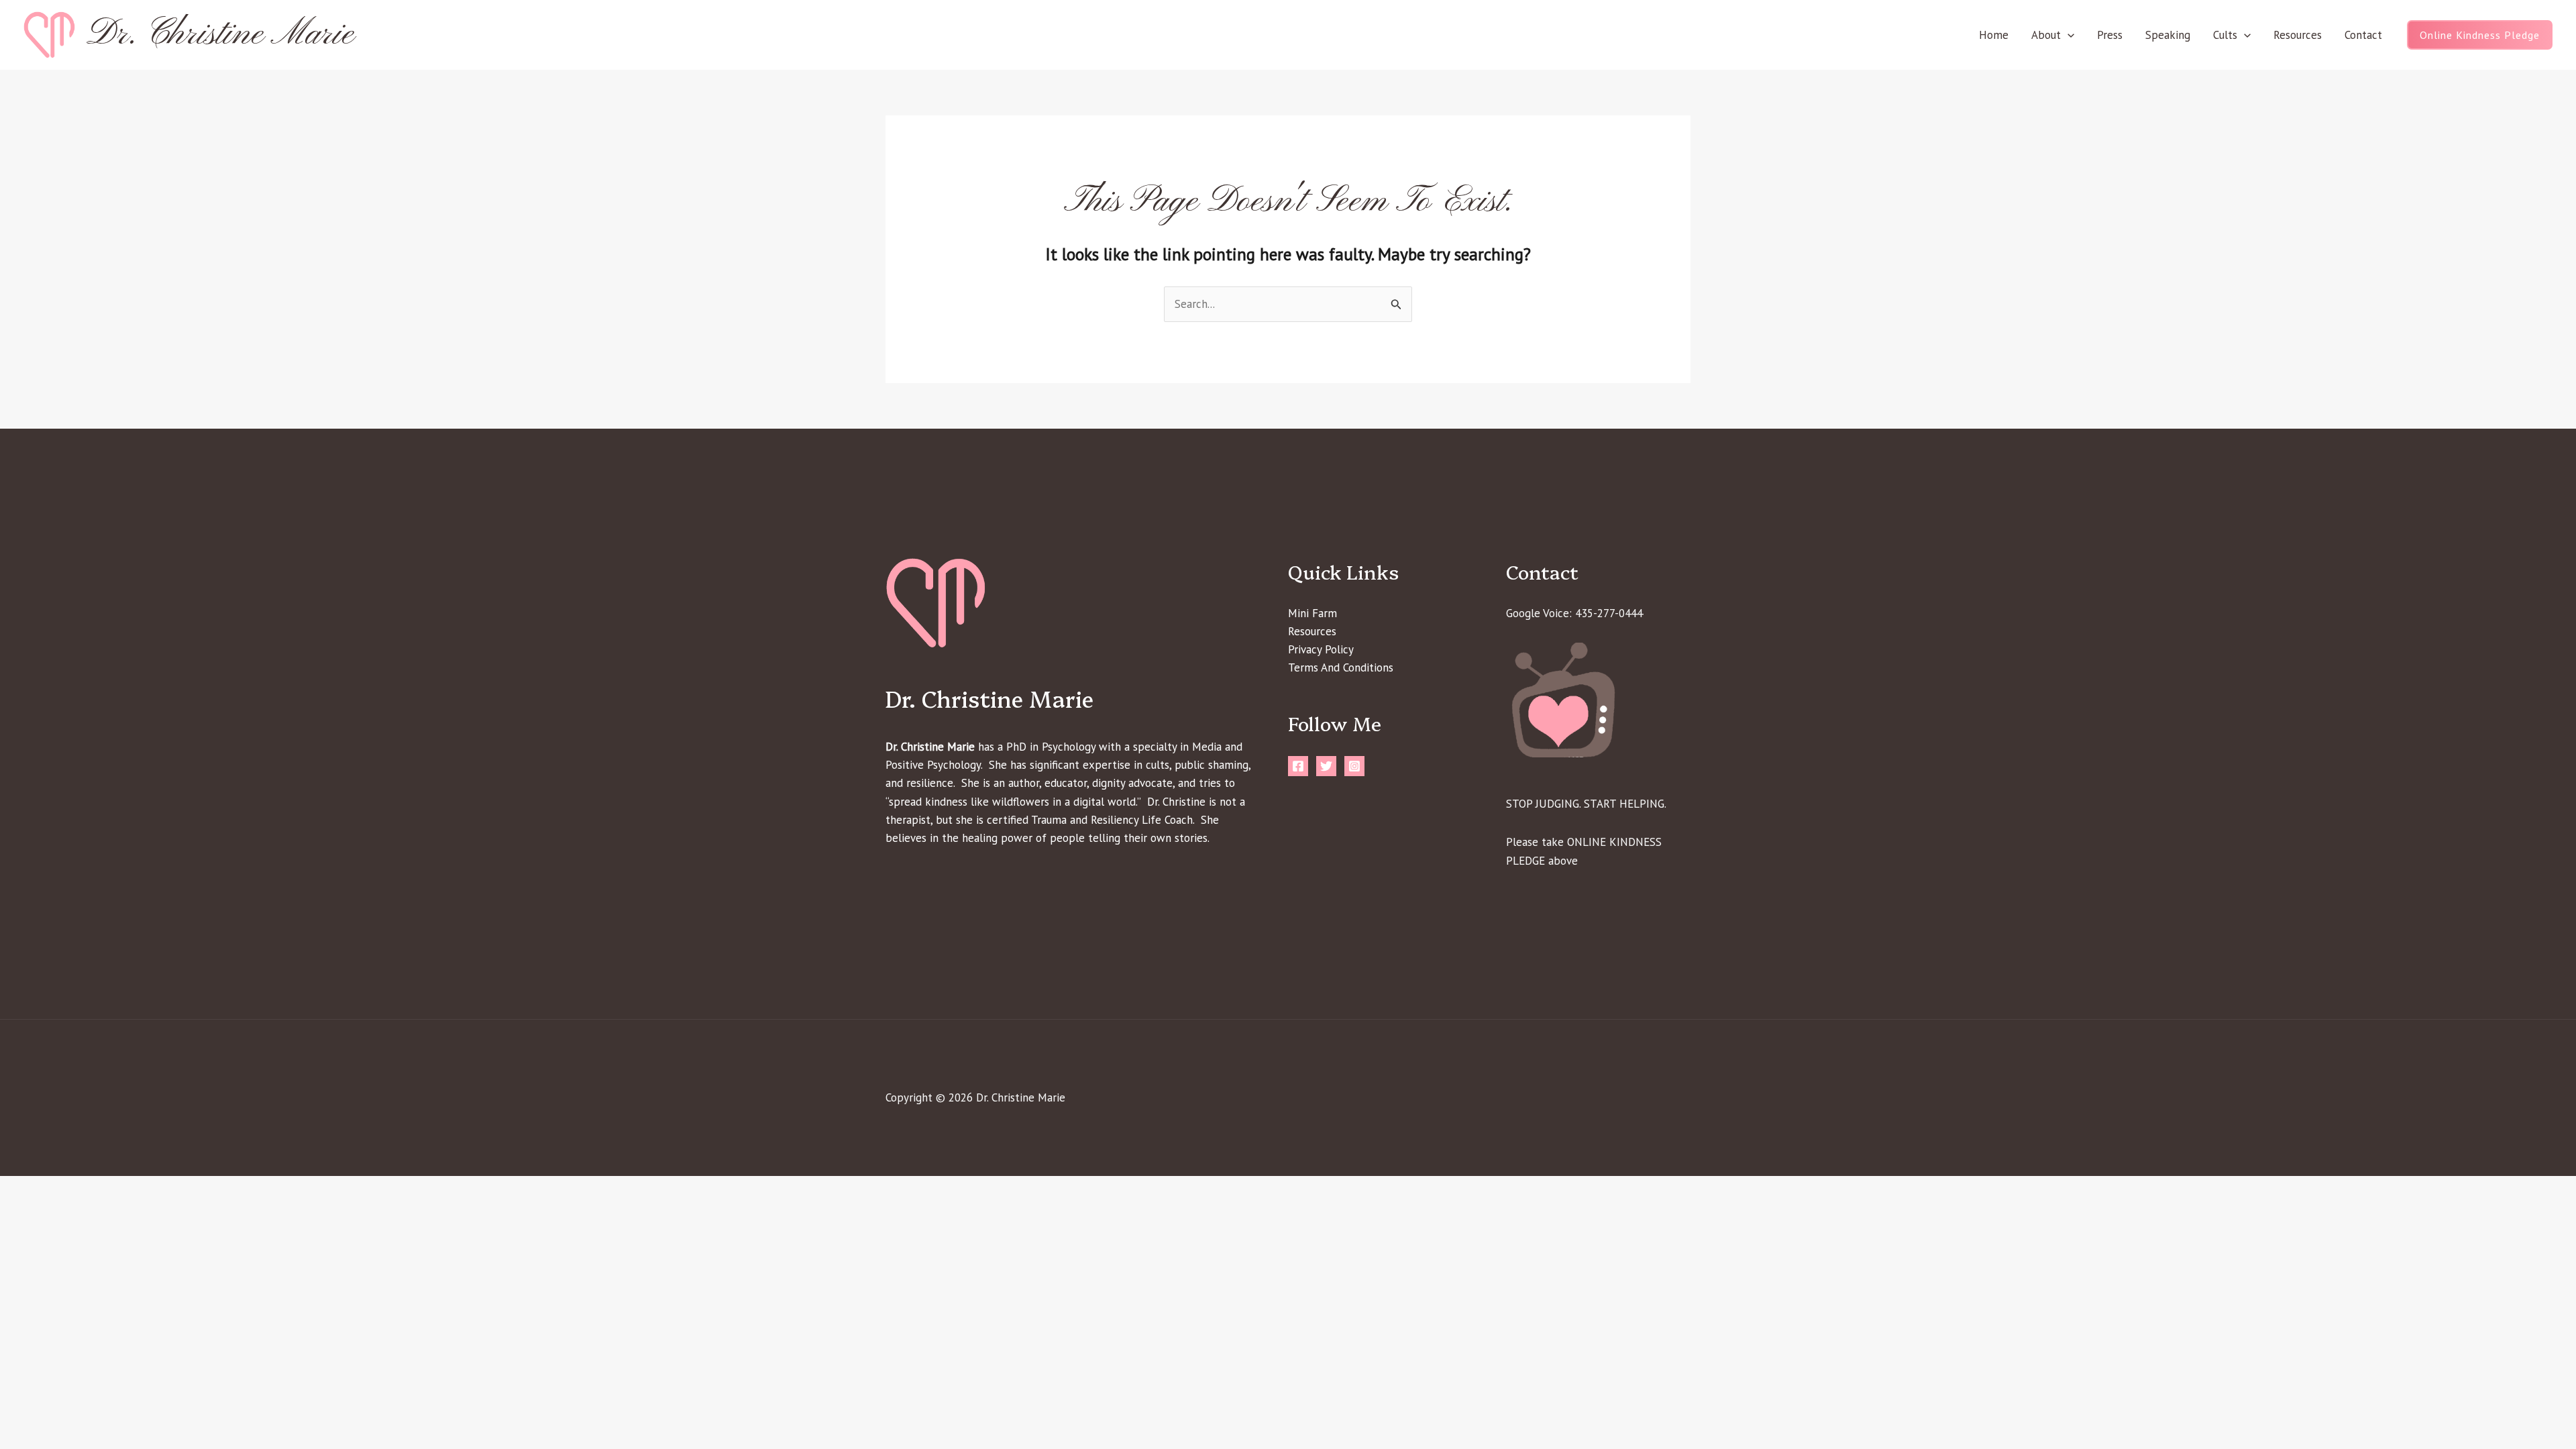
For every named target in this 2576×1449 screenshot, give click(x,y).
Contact (2363, 35)
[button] (2068, 35)
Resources (2298, 35)
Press (2110, 35)
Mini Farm (1312, 613)
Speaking (2168, 35)
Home (1994, 35)
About (2046, 35)
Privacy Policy (1321, 649)
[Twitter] (1326, 766)
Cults (2225, 35)
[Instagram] (1354, 766)
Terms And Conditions (1341, 667)
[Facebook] (1298, 766)
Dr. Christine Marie (220, 35)
